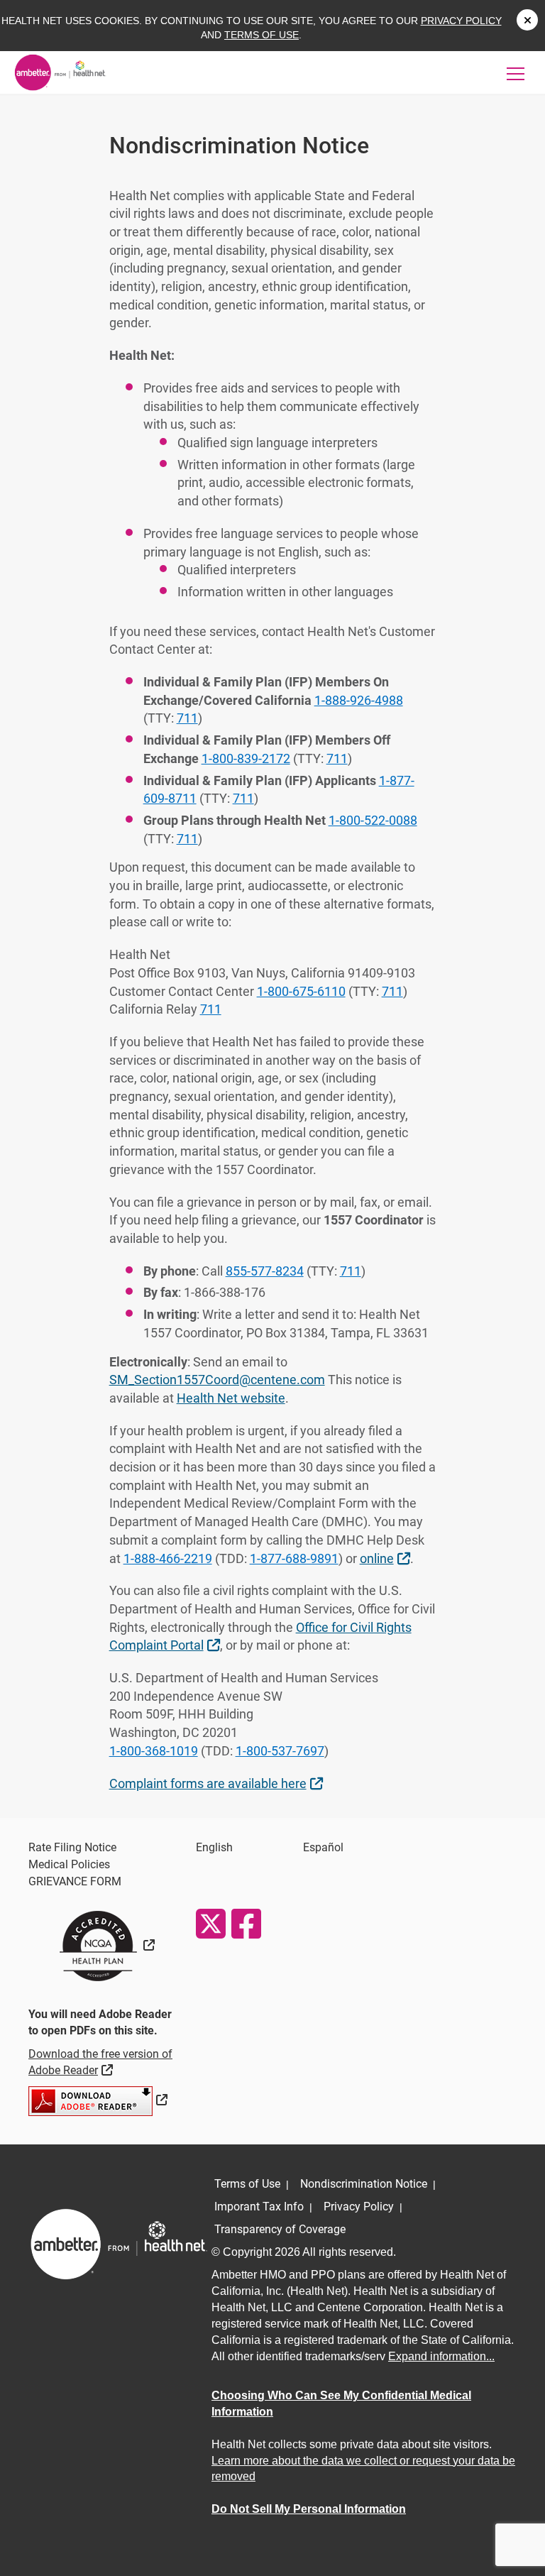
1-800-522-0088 (373, 820)
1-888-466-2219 (168, 1558)
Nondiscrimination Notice (364, 2184)
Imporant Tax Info (259, 2207)
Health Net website (231, 1398)
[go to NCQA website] (105, 1945)
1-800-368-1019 (154, 1751)
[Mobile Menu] (516, 73)
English (214, 1847)
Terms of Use (262, 35)
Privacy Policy (461, 21)
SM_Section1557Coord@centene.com (217, 1380)
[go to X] (210, 1924)
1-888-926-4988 (359, 700)
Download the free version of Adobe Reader (100, 2062)
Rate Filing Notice (72, 1847)
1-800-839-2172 (246, 758)
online (387, 1558)
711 (187, 718)
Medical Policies (69, 1864)
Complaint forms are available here (218, 1783)
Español (323, 1847)
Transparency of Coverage (280, 2229)
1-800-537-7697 (280, 1751)
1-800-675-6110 (301, 991)
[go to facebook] (246, 1924)
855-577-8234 (265, 1271)
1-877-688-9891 (294, 1558)
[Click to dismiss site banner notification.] (527, 20)
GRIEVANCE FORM (75, 1881)
